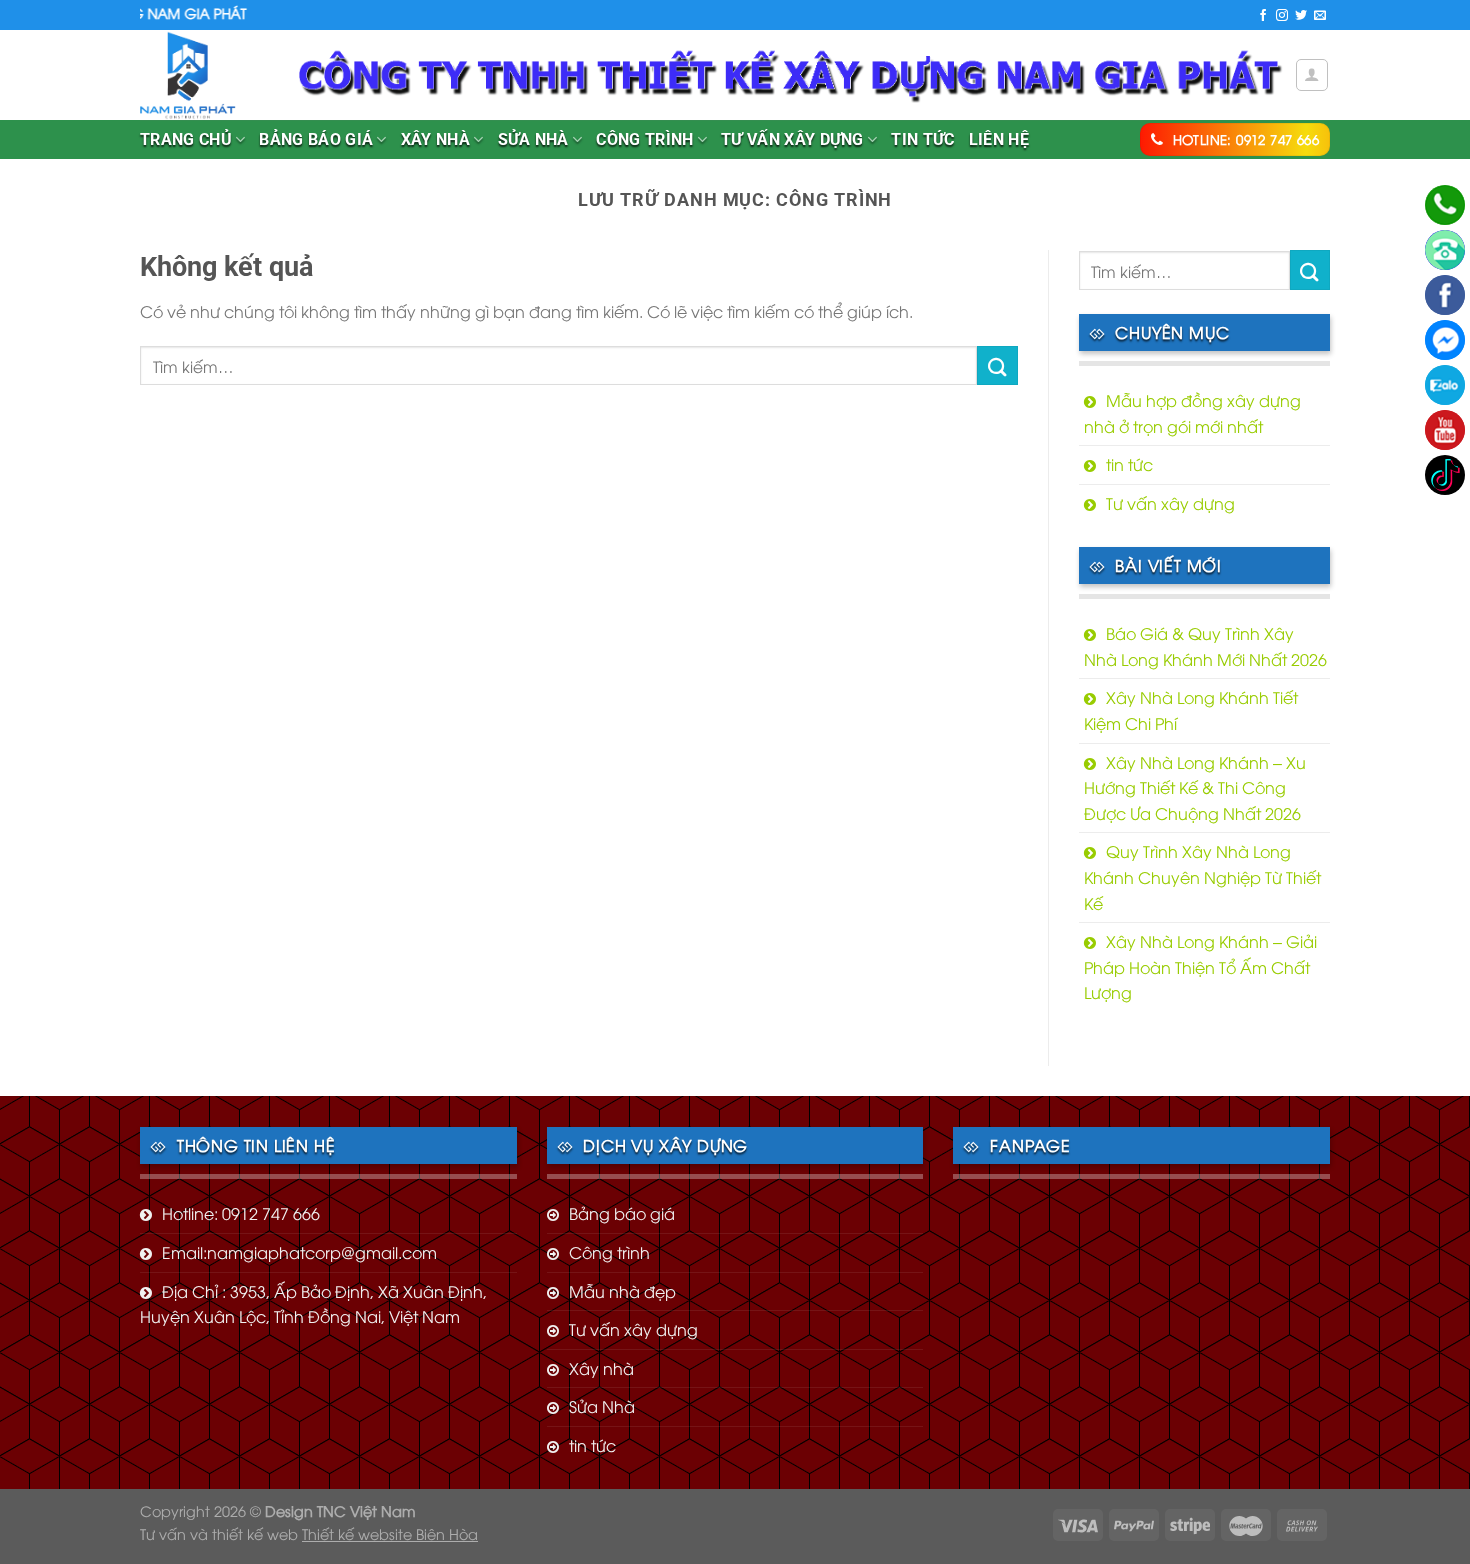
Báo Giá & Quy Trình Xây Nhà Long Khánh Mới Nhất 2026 (1205, 646)
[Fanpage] (1445, 295)
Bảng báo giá (316, 139)
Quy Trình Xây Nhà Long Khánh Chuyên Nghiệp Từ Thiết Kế (1202, 876)
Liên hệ (999, 139)
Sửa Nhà (533, 139)
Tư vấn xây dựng (792, 139)
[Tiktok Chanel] (1445, 475)
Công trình (644, 139)
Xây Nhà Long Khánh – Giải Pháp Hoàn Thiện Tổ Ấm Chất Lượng (1200, 966)
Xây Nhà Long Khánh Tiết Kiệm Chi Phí (1191, 710)
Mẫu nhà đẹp (622, 1291)
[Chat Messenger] (1445, 340)
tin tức (1129, 464)
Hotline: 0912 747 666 (241, 1213)
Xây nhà (435, 139)
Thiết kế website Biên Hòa (390, 1533)
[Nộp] (997, 365)
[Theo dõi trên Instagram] (1282, 16)
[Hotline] (1445, 205)
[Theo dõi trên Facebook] (1263, 16)
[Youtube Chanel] (1445, 430)
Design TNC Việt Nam (340, 1510)
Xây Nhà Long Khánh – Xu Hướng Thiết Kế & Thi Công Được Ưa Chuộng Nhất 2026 (1195, 787)
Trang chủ (186, 139)
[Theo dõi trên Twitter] (1301, 16)
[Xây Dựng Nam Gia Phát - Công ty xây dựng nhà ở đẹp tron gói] (204, 75)
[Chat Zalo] (1445, 385)
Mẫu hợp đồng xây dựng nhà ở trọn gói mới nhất (1192, 413)
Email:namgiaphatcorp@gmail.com (299, 1252)
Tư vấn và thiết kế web (221, 1533)
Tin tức (922, 139)
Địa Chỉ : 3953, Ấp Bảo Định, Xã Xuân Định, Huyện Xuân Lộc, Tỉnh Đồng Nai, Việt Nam (313, 1304)
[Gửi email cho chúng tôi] (1320, 16)
